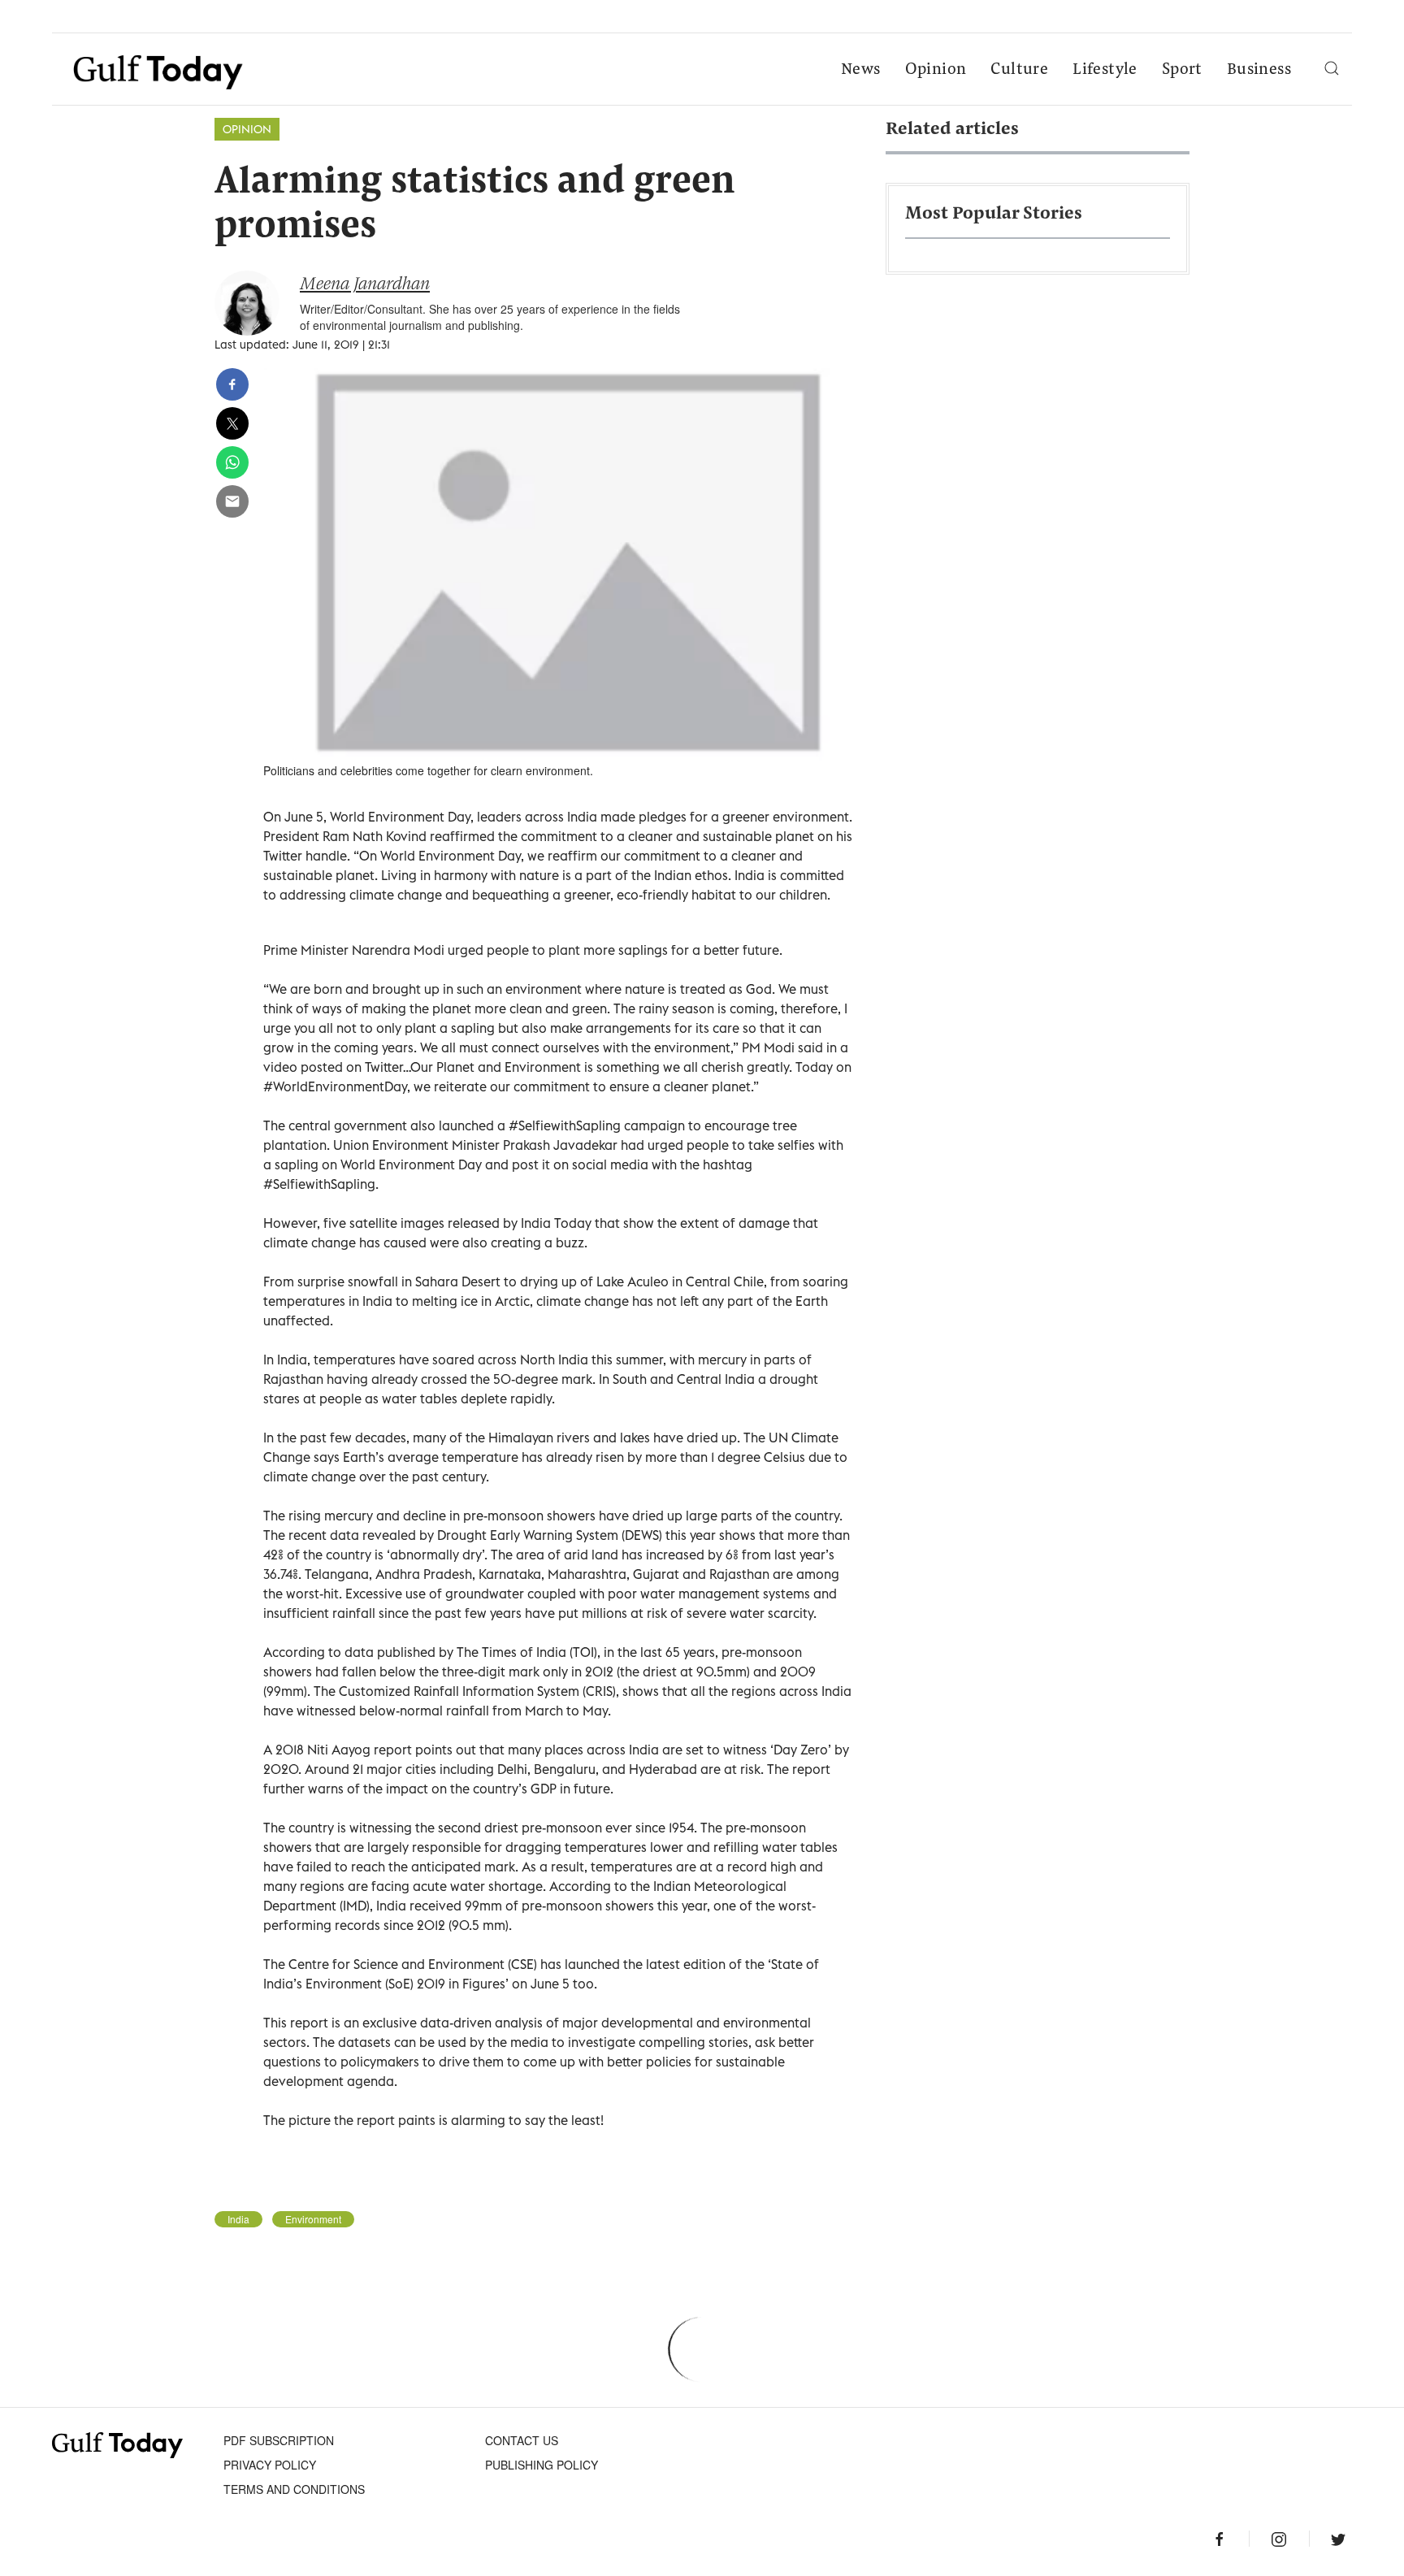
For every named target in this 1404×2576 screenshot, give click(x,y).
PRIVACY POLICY (270, 2465)
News (861, 70)
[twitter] (232, 423)
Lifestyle (1105, 70)
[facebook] (232, 384)
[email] (232, 501)
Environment (313, 2219)
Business (1259, 70)
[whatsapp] (232, 462)
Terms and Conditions (294, 2489)
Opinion (936, 70)
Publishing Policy (542, 2465)
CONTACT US (522, 2440)
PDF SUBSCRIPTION (279, 2440)
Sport (1182, 70)
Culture (1019, 70)
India (238, 2219)
